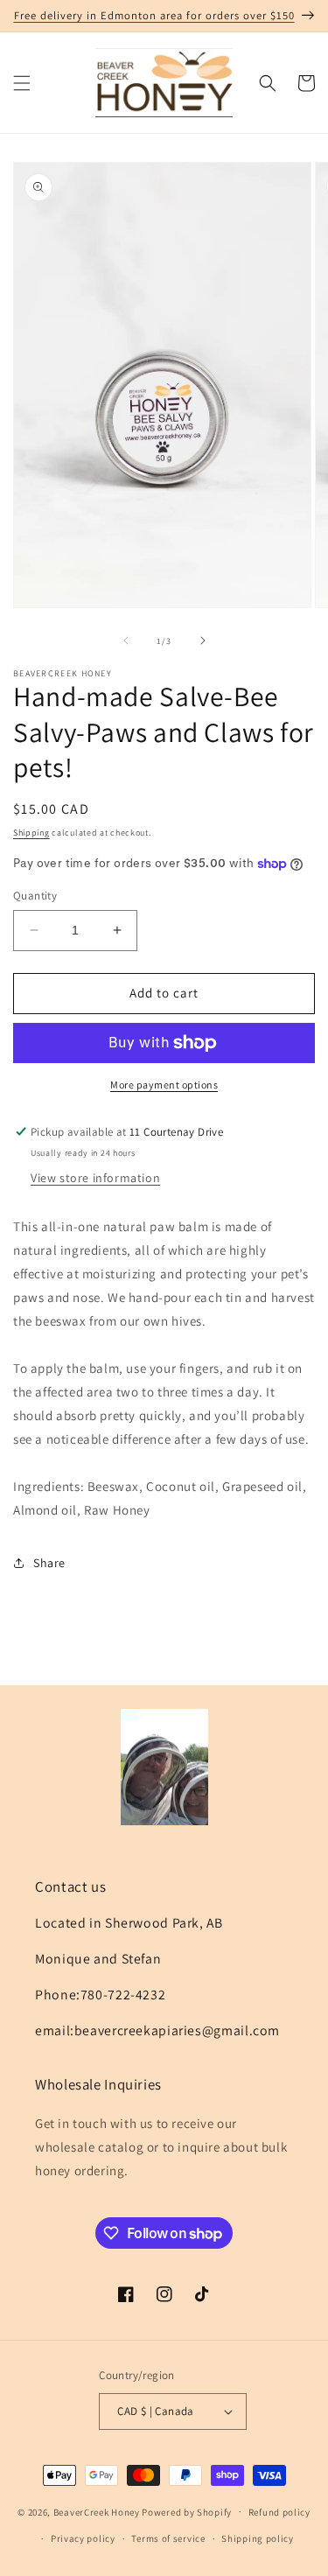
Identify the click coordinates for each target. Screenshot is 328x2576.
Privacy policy (83, 2538)
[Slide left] (126, 640)
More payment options (164, 1085)
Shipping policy (258, 2538)
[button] (22, 83)
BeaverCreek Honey (97, 2511)
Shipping (31, 833)
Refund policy (279, 2512)
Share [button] (49, 1563)
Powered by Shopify (187, 2511)
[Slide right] (203, 640)
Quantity (35, 896)
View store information (95, 1178)
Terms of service (168, 2538)
